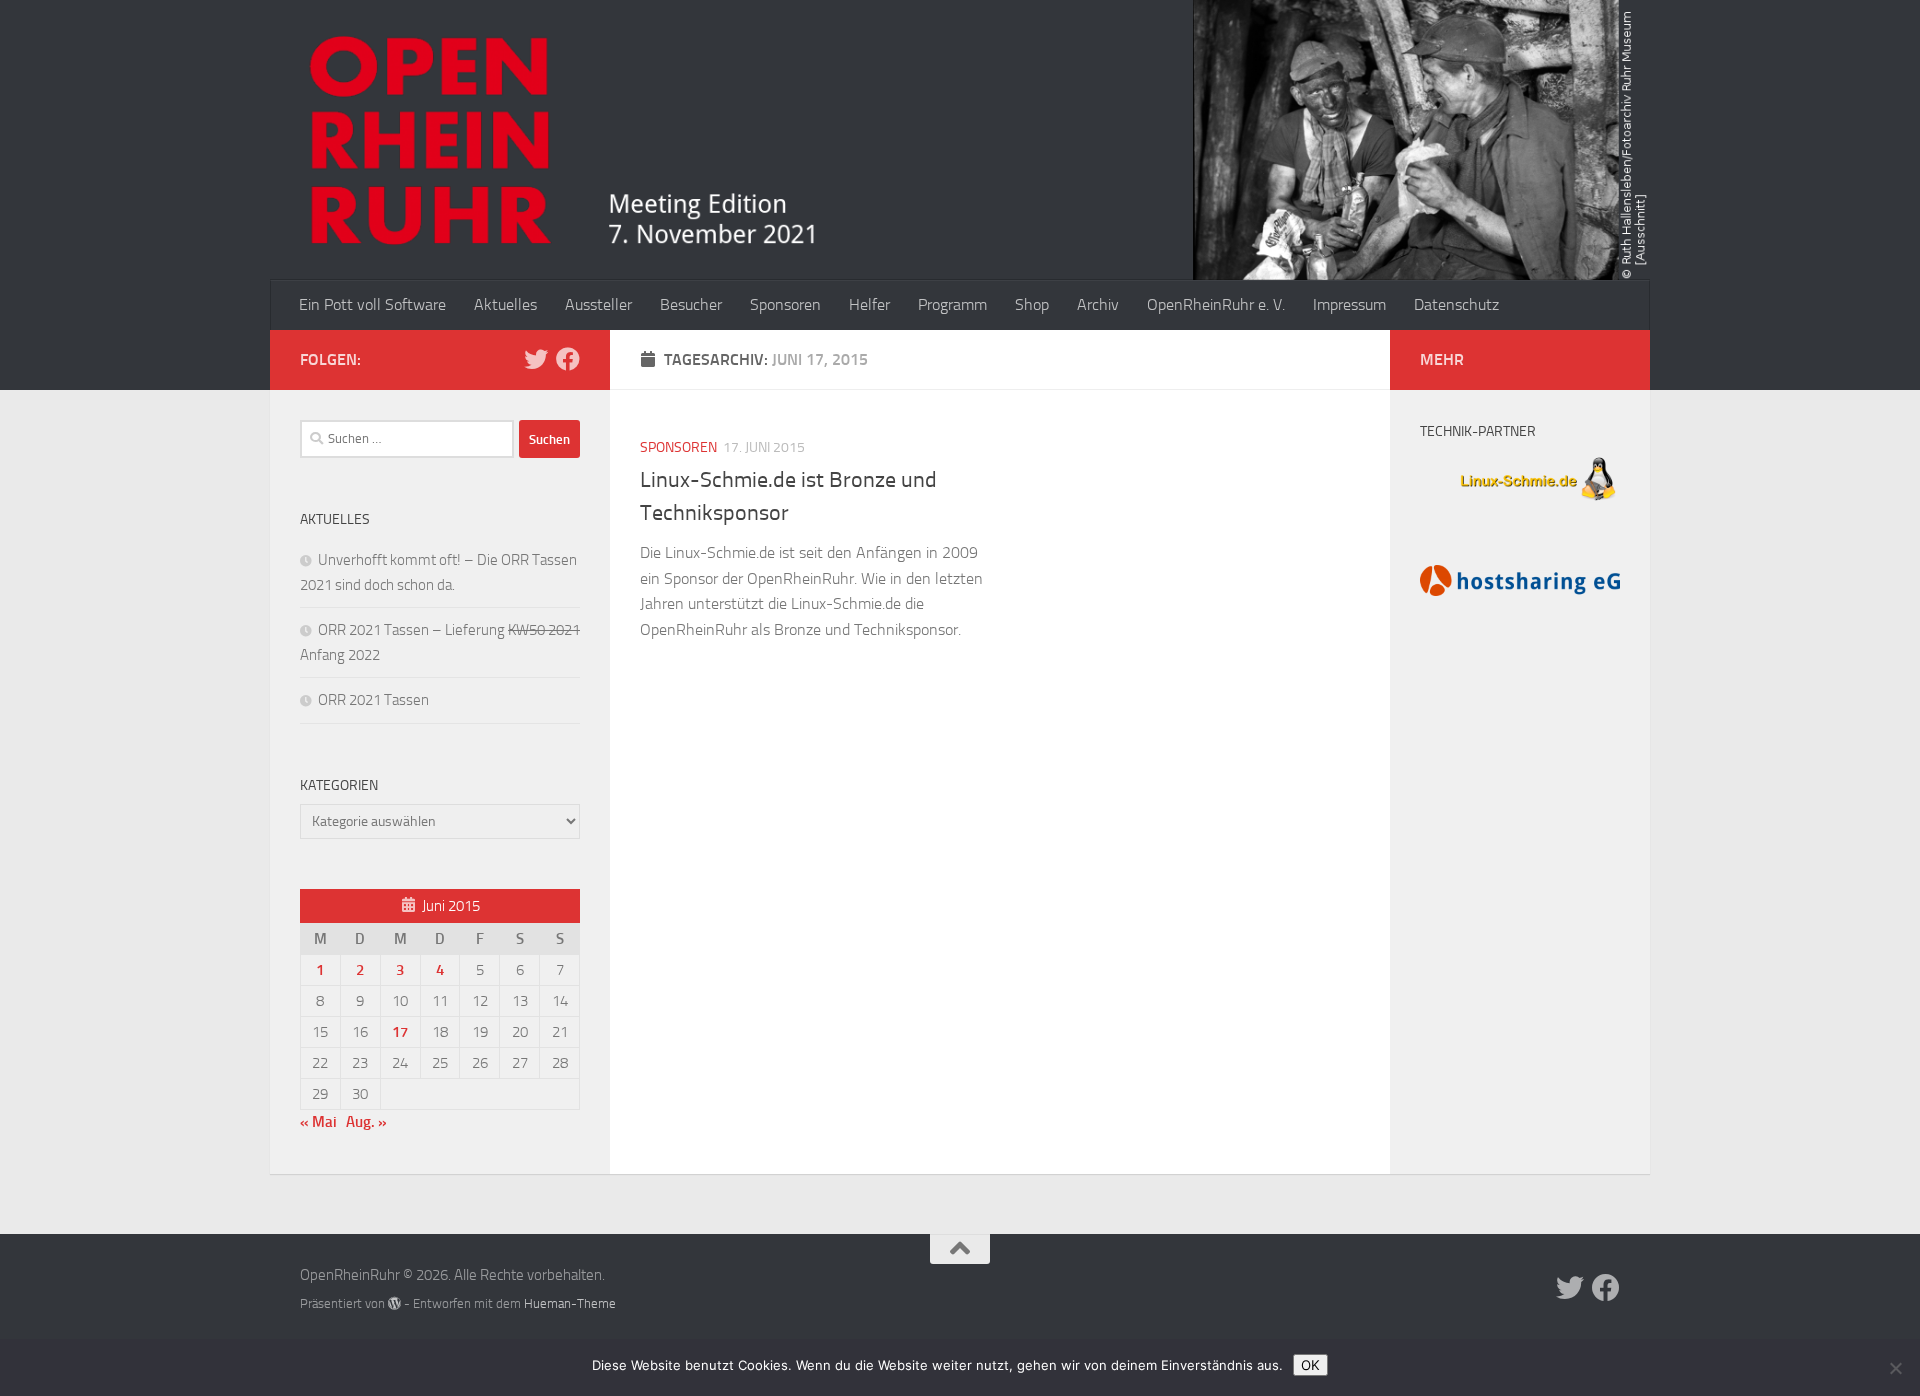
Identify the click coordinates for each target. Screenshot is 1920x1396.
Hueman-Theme (570, 1303)
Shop (1032, 304)
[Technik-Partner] (1520, 503)
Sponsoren (785, 304)
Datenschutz (1456, 304)
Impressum (1349, 304)
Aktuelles (505, 304)
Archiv (1098, 304)
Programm (952, 304)
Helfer (869, 304)
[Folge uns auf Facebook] (568, 359)
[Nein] (1895, 1368)
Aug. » (366, 1122)
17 (400, 1032)
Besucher (691, 304)
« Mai (318, 1122)
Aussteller (598, 304)
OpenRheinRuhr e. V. (1216, 304)
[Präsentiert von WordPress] (394, 1303)
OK (1310, 1365)
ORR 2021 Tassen (373, 700)
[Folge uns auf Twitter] (536, 359)
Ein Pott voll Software (372, 304)
